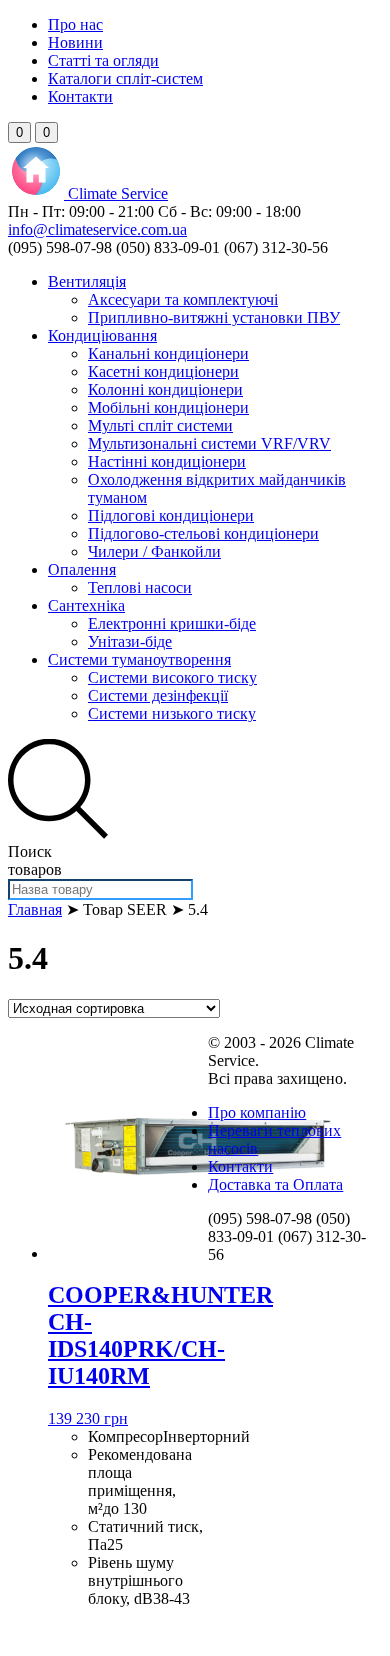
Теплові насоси (140, 587)
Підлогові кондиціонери (171, 515)
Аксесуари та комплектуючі (183, 299)
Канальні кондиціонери (168, 353)
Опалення (82, 569)
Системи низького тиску (172, 713)
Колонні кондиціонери (165, 389)
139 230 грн (88, 1418)
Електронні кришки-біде (172, 623)
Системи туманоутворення (139, 659)
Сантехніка (86, 605)
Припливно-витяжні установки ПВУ (214, 317)
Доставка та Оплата (275, 1184)
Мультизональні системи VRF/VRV (209, 443)
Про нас (75, 24)
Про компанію (257, 1112)
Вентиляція (87, 281)
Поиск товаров (35, 860)
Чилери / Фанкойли (154, 551)
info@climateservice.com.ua (97, 229)
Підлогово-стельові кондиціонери (203, 533)
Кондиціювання (102, 335)
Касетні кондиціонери (163, 371)
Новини (75, 42)
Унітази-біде (130, 641)
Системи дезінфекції (158, 695)
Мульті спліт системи (160, 425)
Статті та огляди (103, 60)
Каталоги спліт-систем (125, 78)
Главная (35, 909)
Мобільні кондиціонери (168, 407)
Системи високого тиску (172, 677)
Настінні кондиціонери (167, 461)
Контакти (80, 96)
